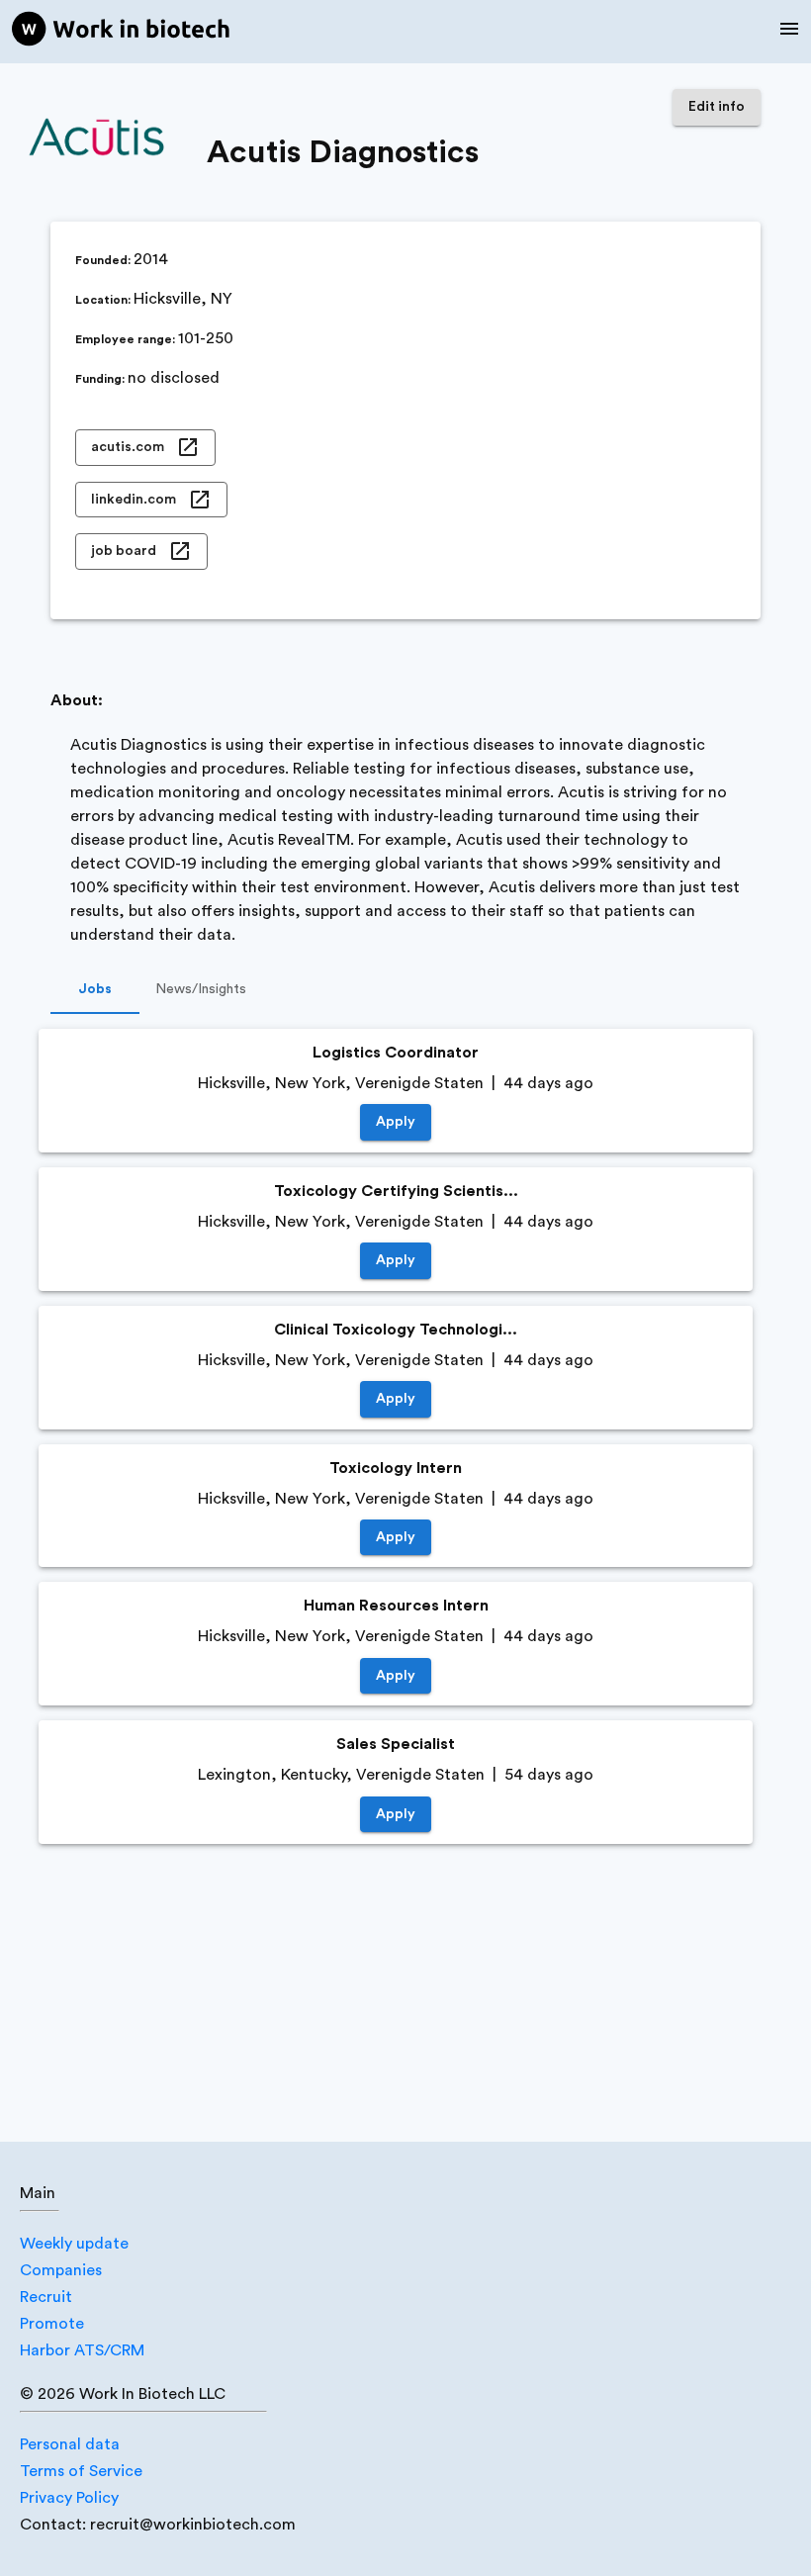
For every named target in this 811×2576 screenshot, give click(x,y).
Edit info (717, 107)
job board (124, 551)
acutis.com (128, 447)
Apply (396, 1122)
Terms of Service (81, 2471)
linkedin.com (134, 500)
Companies (61, 2270)
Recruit (46, 2297)
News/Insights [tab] (201, 989)
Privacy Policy (69, 2498)
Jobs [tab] (95, 989)
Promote (52, 2324)
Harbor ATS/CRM (82, 2350)
